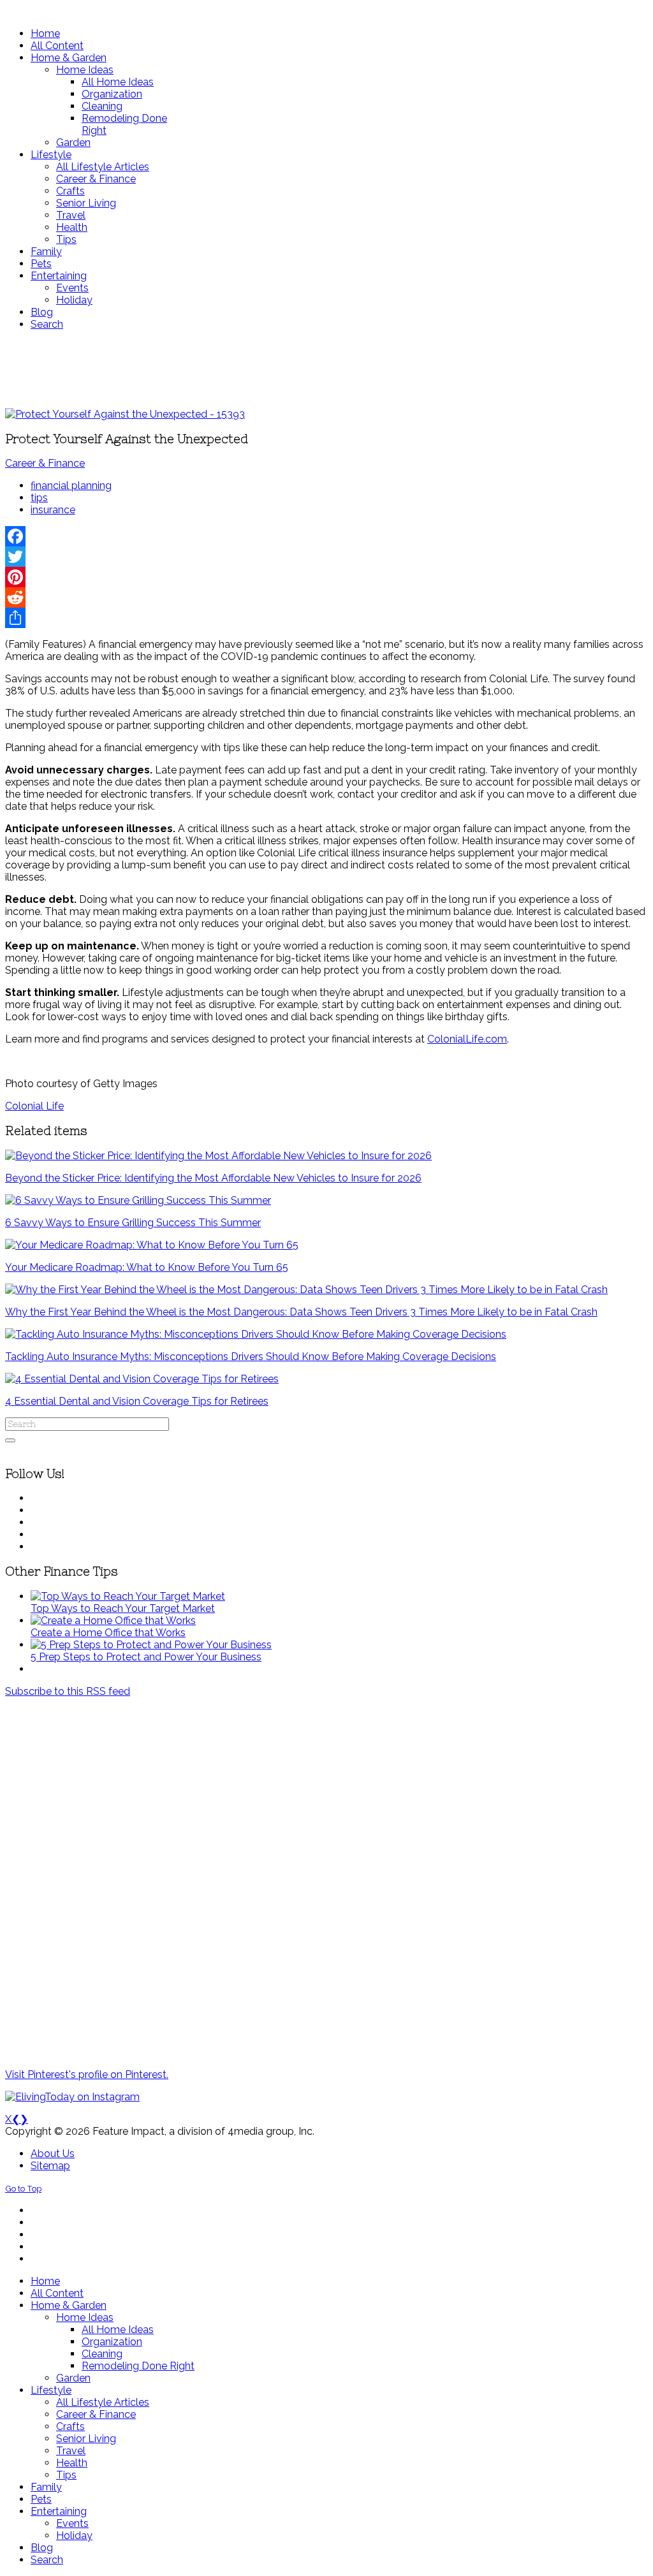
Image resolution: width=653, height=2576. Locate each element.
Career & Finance (45, 463)
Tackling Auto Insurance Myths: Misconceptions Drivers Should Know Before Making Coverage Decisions (251, 1357)
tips (39, 498)
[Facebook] (326, 536)
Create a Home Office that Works (108, 1633)
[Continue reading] (128, 1596)
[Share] (326, 618)
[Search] (10, 1440)
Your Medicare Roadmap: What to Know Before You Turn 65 (147, 1267)
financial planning (71, 486)
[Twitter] (326, 557)
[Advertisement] (326, 369)
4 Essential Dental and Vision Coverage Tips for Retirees (137, 1401)
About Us (53, 2154)
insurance (53, 510)
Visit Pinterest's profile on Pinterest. (87, 2075)
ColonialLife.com (467, 1039)
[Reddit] (326, 597)
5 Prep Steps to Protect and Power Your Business (146, 1657)
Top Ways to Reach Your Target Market (123, 1608)
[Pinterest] (326, 577)
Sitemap (50, 2166)
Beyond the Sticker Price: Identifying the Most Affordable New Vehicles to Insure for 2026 (213, 1178)
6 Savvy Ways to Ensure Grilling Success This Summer (133, 1223)
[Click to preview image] (125, 414)
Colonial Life (34, 1106)
